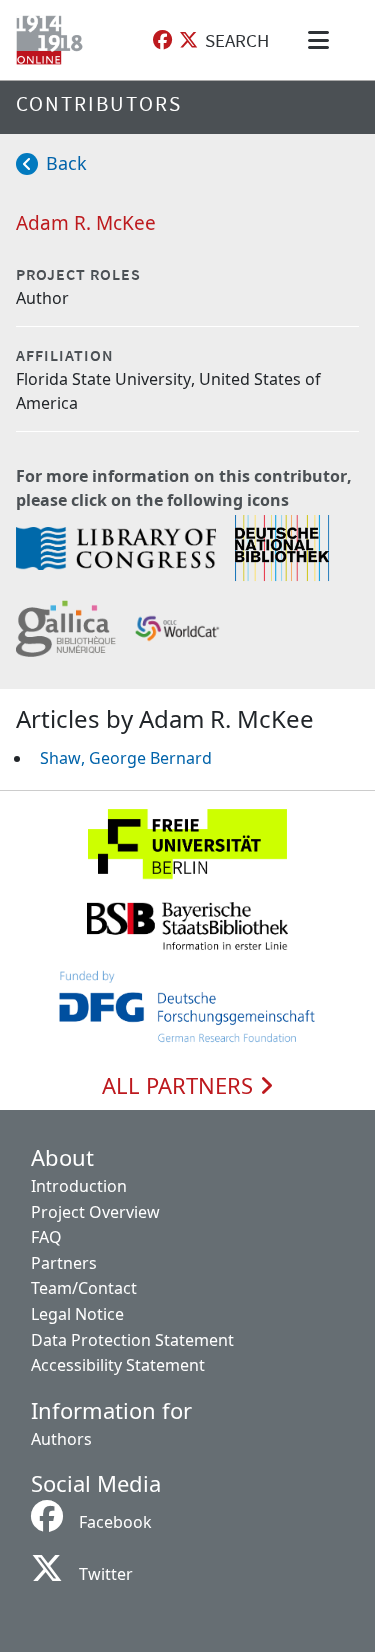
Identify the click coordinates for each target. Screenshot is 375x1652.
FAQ (46, 1237)
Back (66, 163)
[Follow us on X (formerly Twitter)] (188, 40)
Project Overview (95, 1212)
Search (237, 40)
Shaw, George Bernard (126, 758)
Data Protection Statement (132, 1340)
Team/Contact (84, 1288)
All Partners (180, 1086)
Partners (64, 1263)
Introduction (79, 1186)
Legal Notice (77, 1314)
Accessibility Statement (118, 1365)
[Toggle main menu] (322, 40)
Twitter (106, 1574)
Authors (61, 1439)
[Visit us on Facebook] (162, 40)
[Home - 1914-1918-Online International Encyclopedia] (53, 40)
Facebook (115, 1522)
